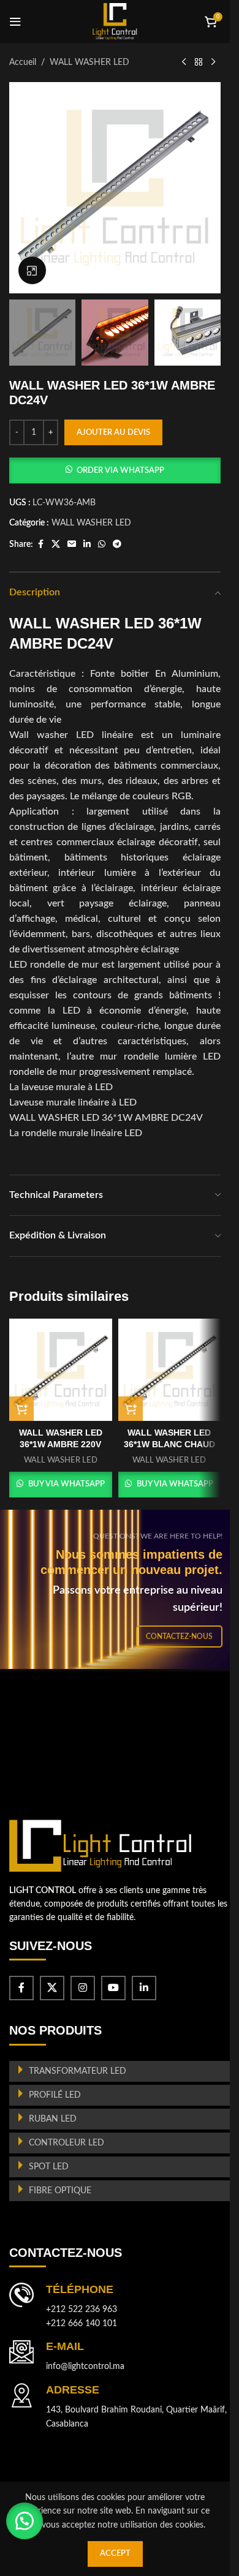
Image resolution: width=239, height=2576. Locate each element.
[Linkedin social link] (87, 544)
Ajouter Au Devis (113, 433)
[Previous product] (184, 62)
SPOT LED (49, 2167)
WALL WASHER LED (89, 62)
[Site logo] (115, 21)
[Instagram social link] (83, 1988)
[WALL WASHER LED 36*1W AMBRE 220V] (61, 1370)
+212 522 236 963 (82, 2310)
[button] (115, 470)
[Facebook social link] (40, 544)
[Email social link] (72, 544)
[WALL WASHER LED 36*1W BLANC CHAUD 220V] (170, 1370)
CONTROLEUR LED (66, 2143)
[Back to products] (199, 62)
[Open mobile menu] (15, 21)
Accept (115, 2554)
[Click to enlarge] (32, 270)
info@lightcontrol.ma (85, 2367)
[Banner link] (120, 1589)
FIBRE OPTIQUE (60, 2191)
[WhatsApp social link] (102, 544)
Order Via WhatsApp (120, 471)
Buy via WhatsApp (66, 1484)
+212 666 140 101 (82, 2324)
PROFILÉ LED (55, 2095)
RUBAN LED (53, 2119)
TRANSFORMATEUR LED (78, 2071)
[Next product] (213, 62)
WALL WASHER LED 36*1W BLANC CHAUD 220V (169, 1444)
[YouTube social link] (113, 1988)
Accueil (23, 62)
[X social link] (56, 544)
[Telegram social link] (117, 544)
